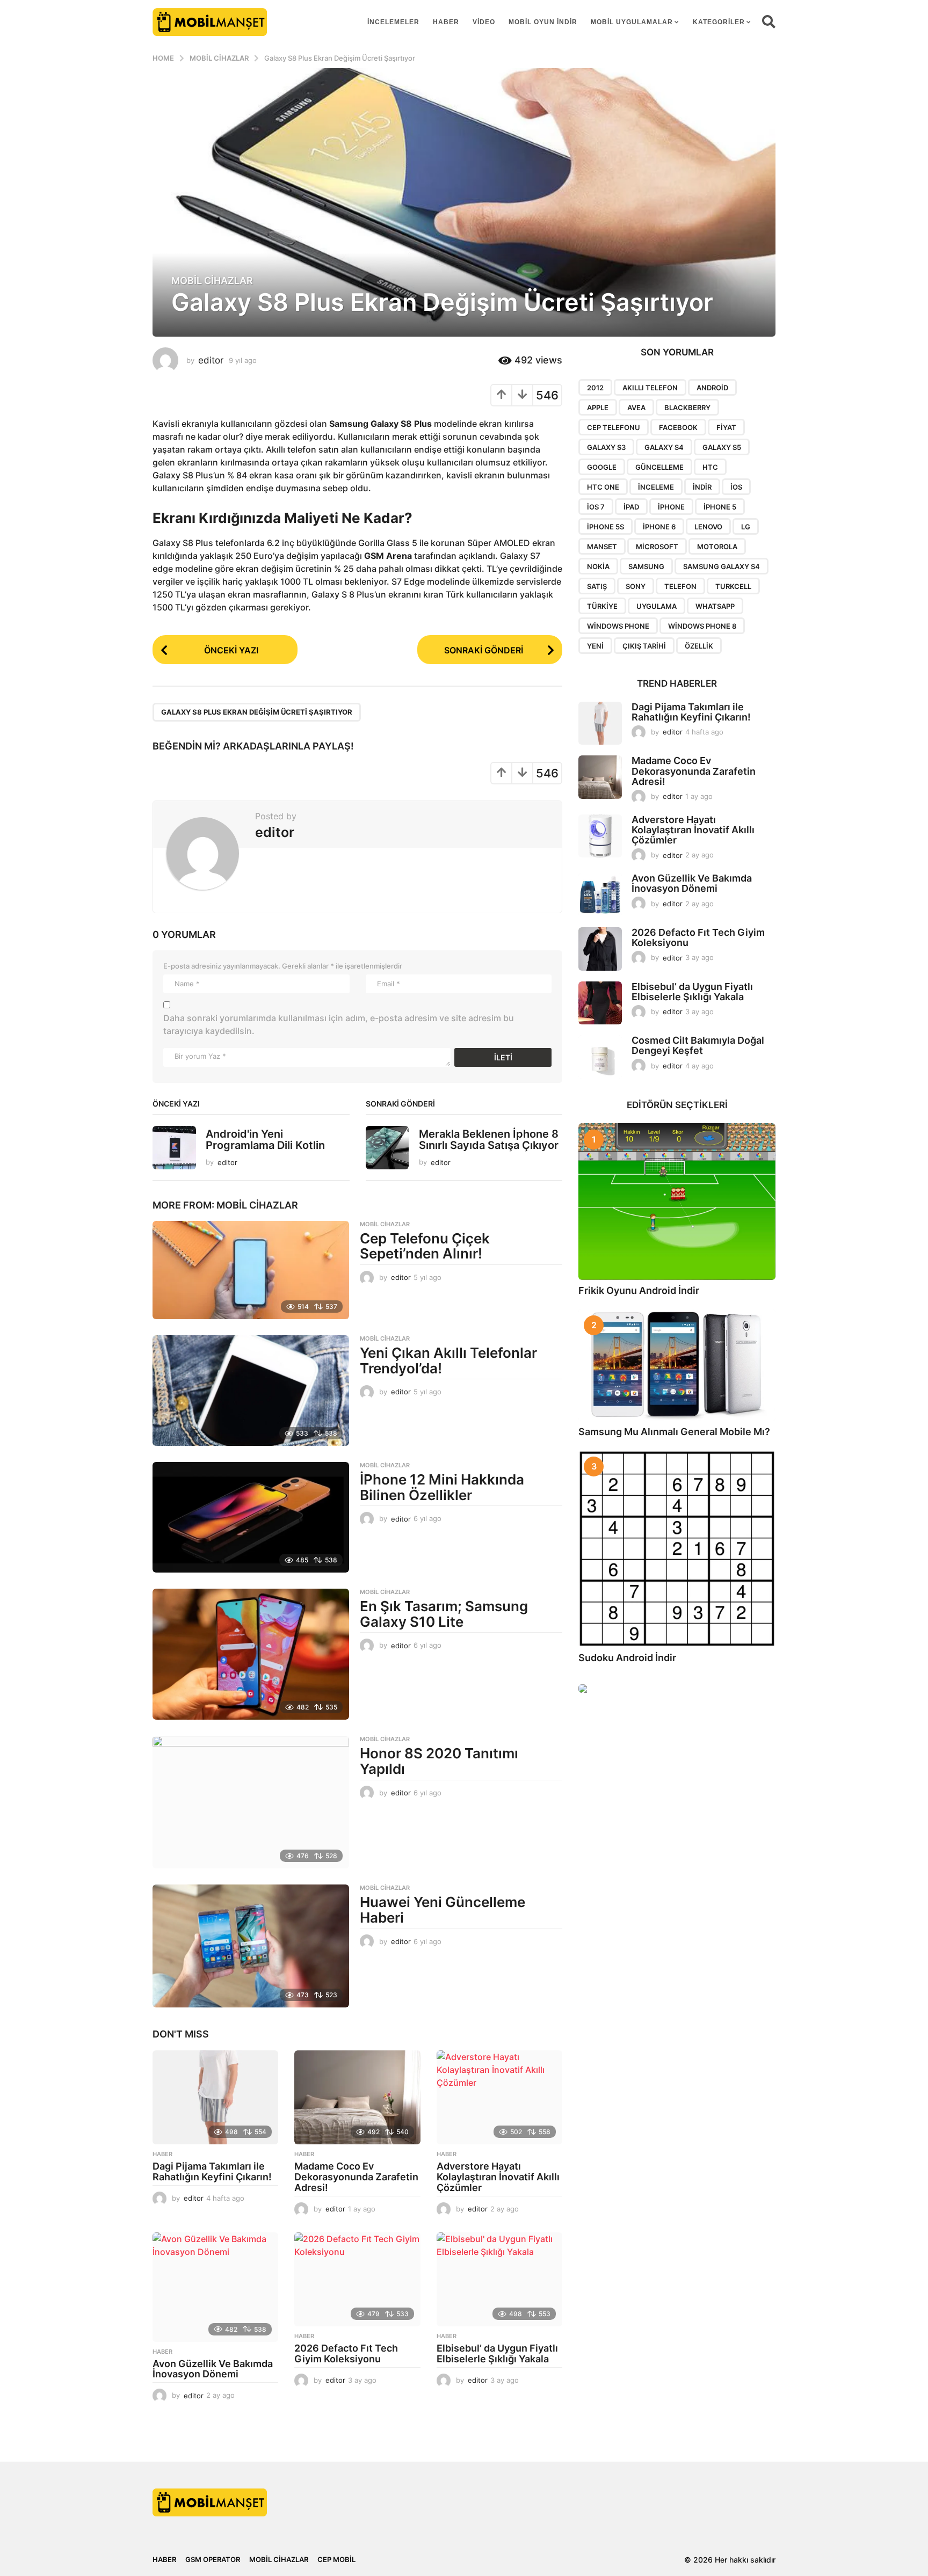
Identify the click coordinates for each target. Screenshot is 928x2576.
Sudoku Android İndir (627, 1658)
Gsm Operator (213, 2559)
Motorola (717, 547)
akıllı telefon (650, 388)
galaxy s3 (606, 447)
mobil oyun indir (543, 22)
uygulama (657, 606)
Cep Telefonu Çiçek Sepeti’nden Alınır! (425, 1246)
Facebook (678, 427)
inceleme (656, 487)
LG (746, 527)
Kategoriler (719, 22)
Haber (446, 22)
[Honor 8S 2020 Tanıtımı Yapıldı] (251, 1802)
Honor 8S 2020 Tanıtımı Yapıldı (439, 1761)
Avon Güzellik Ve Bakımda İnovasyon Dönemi (213, 2369)
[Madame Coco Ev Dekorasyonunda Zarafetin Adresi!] (357, 2098)
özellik (699, 646)
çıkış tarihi (644, 646)
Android (712, 388)
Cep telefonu (614, 427)
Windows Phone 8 (702, 626)
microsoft (657, 547)
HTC (710, 467)
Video (484, 22)
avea (636, 407)
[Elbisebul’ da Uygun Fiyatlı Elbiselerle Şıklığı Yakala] (499, 2280)
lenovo (708, 527)
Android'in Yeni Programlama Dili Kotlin (265, 1140)
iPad (631, 507)
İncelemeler (393, 22)
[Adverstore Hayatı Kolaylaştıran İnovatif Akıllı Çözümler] (499, 2098)
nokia (598, 566)
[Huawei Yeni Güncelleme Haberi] (251, 1946)
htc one (603, 487)
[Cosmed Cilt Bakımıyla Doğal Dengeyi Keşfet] (600, 1057)
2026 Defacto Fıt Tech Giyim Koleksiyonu (346, 2353)
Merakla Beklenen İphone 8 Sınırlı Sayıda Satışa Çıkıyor (489, 1140)
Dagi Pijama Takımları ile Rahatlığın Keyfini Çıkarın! (212, 2171)
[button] (769, 22)
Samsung (646, 566)
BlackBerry (687, 407)
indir (702, 487)
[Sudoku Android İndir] (677, 1549)
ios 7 (596, 507)
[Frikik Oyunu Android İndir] (677, 1202)
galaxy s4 (664, 447)
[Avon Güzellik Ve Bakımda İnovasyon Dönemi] (215, 2287)
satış (597, 586)
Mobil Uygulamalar (632, 22)
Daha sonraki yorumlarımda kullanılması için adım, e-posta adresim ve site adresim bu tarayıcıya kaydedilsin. (339, 1024)
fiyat (726, 427)
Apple (598, 407)
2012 (595, 388)
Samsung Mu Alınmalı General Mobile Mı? (674, 1432)
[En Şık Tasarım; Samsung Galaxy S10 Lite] (251, 1654)
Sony (636, 586)
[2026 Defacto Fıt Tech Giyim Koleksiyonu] (357, 2280)
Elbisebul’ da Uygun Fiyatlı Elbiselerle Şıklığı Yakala (497, 2353)
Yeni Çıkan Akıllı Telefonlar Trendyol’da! (448, 1360)
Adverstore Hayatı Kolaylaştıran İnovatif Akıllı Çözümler (498, 2177)
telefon (680, 586)
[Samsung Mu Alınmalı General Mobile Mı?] (677, 1365)
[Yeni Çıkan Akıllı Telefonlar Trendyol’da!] (251, 1391)
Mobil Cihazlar (212, 281)
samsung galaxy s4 (722, 566)
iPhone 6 (659, 527)
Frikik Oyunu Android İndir (639, 1290)
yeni (595, 646)
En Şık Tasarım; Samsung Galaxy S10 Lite (444, 1614)
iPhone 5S (606, 527)
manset (602, 547)
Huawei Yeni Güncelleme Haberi (443, 1910)
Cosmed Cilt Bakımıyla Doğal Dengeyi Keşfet (698, 1045)
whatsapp (715, 606)
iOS (736, 487)
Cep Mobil (336, 2559)
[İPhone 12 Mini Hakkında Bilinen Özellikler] (251, 1517)
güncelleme (659, 467)
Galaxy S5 (722, 447)
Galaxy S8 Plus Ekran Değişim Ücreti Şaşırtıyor (257, 712)
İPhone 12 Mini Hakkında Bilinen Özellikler (442, 1487)
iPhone (671, 507)
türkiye (602, 606)
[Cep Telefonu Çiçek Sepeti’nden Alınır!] (251, 1270)
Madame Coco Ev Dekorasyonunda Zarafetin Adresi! (356, 2177)
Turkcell (733, 586)
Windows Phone (618, 626)
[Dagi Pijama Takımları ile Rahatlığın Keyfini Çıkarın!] (215, 2098)
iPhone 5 (720, 507)
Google (602, 467)
